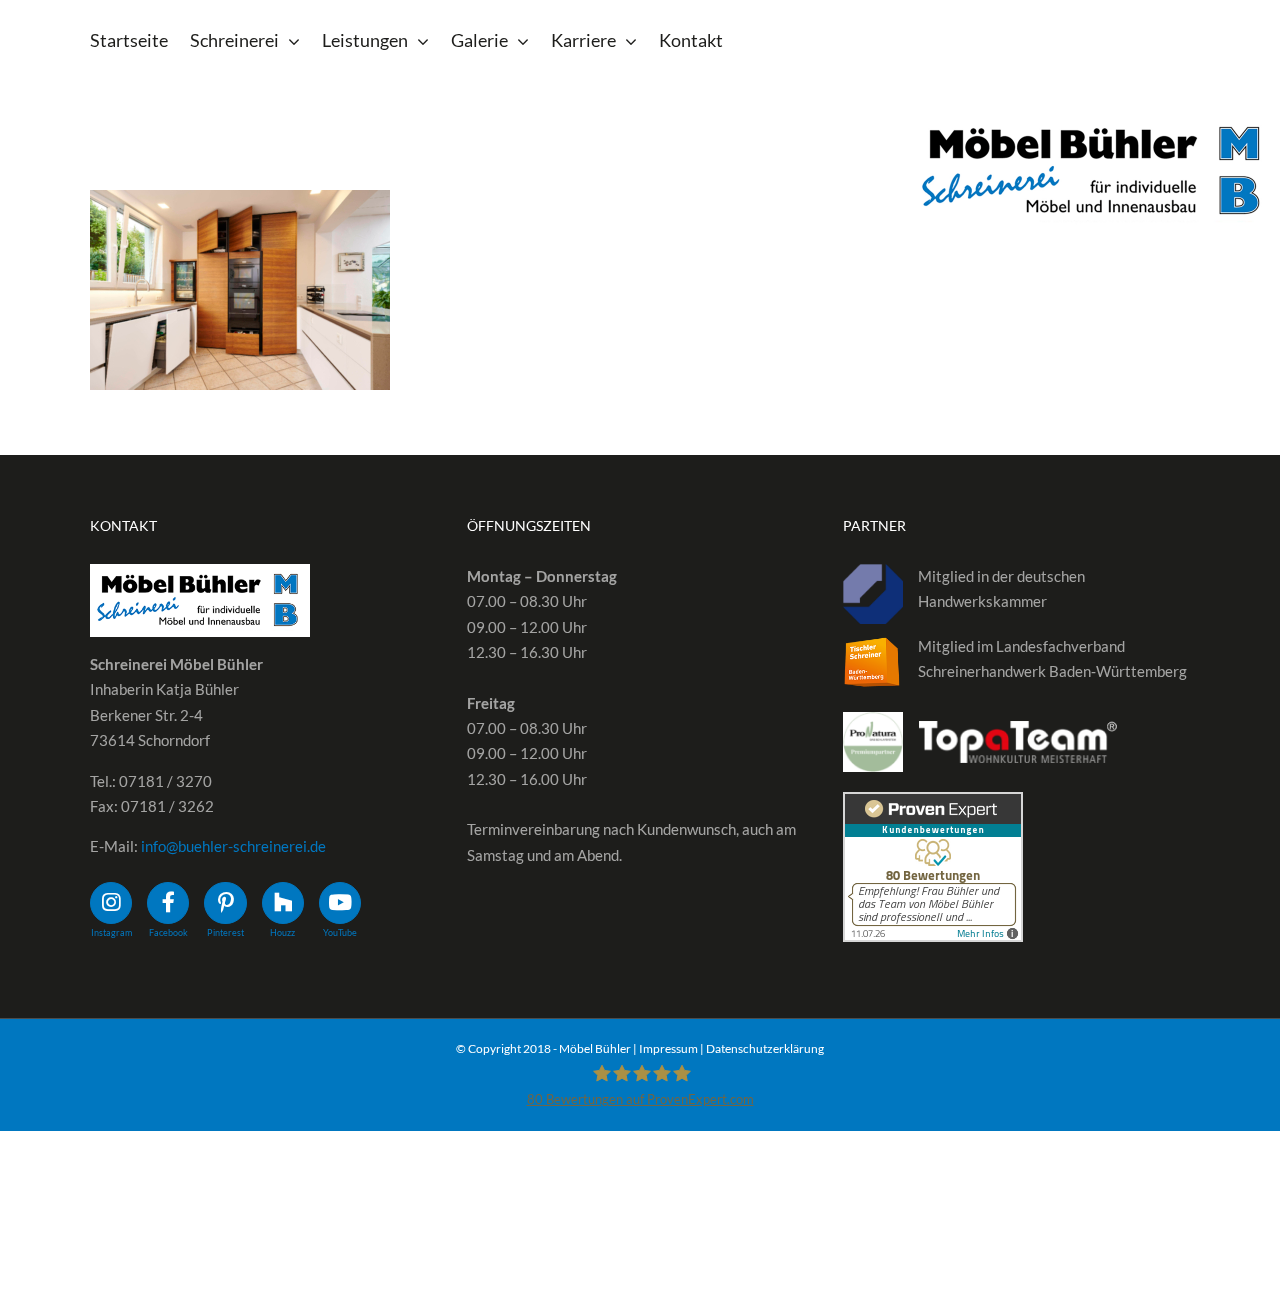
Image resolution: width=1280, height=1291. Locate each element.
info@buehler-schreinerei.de (233, 846)
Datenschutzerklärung (765, 1048)
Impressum (668, 1048)
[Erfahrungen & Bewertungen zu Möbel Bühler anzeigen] (933, 804)
